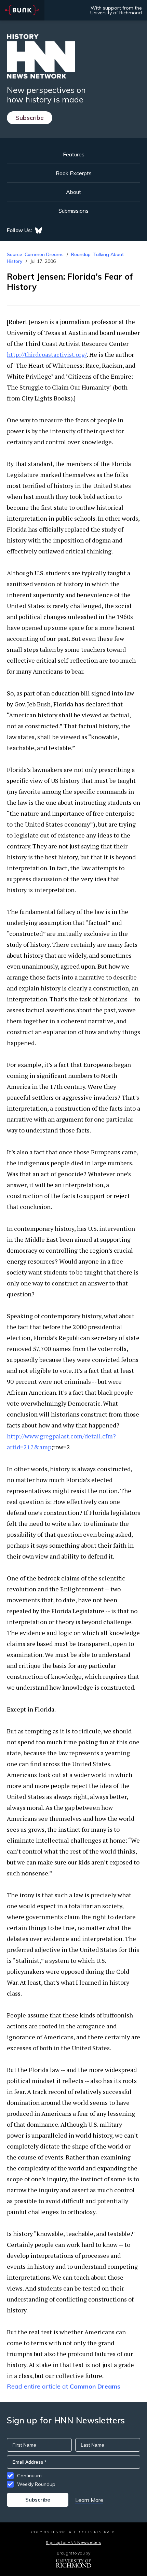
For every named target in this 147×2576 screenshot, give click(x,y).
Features (74, 154)
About (73, 192)
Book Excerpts (74, 173)
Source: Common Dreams (35, 254)
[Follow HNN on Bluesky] (39, 230)
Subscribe (30, 118)
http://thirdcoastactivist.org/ (47, 354)
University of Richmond (116, 13)
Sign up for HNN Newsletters (73, 2542)
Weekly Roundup (36, 2484)
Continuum (29, 2476)
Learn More (89, 2500)
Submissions (73, 211)
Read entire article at (64, 2386)
